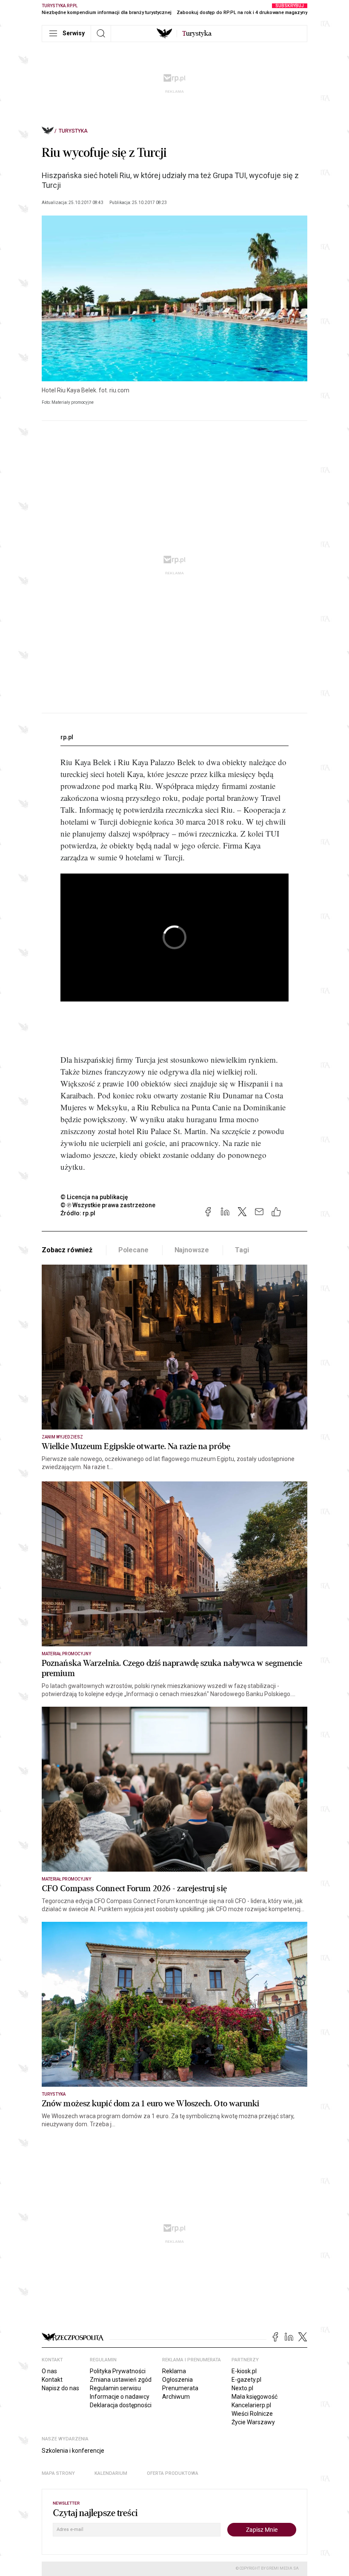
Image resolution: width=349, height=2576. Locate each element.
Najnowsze (192, 1250)
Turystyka (73, 131)
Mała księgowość (255, 2397)
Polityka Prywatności (118, 2371)
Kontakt (52, 2380)
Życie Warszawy (253, 2422)
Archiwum (176, 2397)
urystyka (197, 34)
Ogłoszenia (177, 2380)
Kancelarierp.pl (251, 2405)
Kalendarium (111, 2473)
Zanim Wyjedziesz (62, 1437)
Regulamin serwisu (115, 2388)
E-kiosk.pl (244, 2371)
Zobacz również (67, 1250)
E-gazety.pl (246, 2380)
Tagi (242, 1250)
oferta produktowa (173, 2473)
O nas (49, 2371)
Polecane (133, 1250)
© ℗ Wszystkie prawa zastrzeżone (108, 1205)
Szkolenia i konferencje (73, 2451)
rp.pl (67, 737)
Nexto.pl (242, 2388)
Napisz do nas (60, 2388)
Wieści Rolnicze (252, 2414)
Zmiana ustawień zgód (121, 2380)
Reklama (174, 2371)
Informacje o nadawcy (120, 2397)
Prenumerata (180, 2388)
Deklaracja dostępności (121, 2405)
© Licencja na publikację (94, 1197)
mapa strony (58, 2473)
